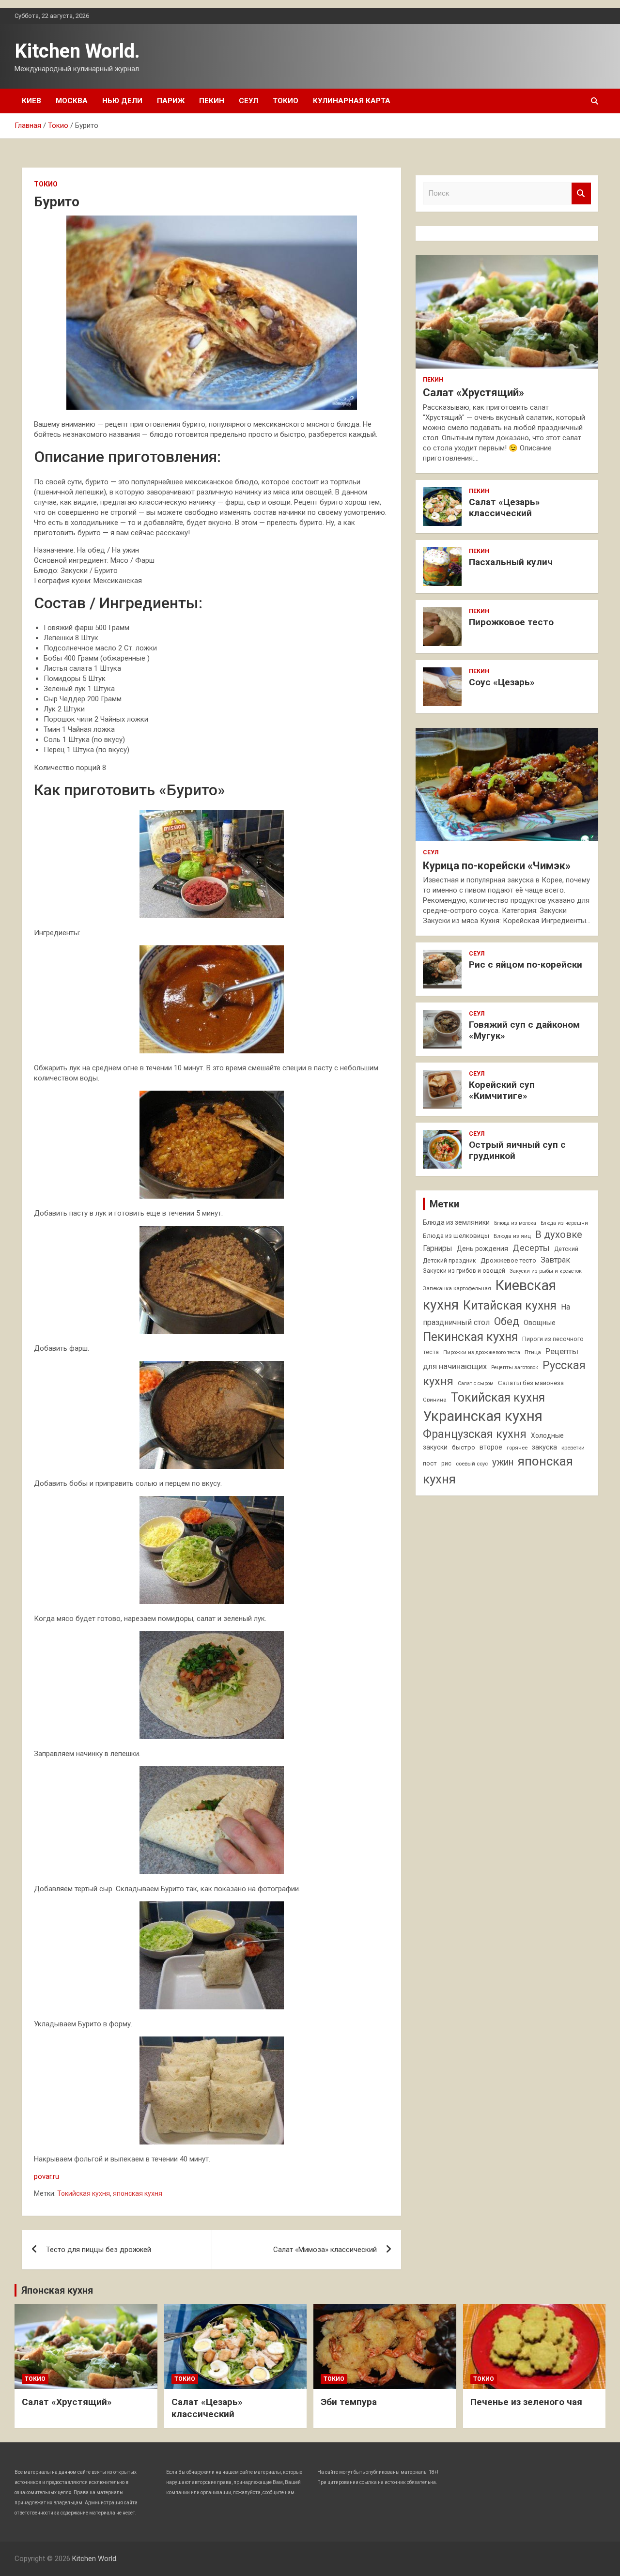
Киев (31, 101)
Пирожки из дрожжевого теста (482, 1352)
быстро (464, 1447)
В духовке (559, 1234)
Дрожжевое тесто (508, 1260)
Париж (171, 101)
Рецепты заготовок (515, 1367)
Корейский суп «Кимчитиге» (502, 1090)
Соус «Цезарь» (502, 682)
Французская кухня (475, 1434)
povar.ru (46, 2176)
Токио (286, 101)
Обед (507, 1321)
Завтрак (555, 1260)
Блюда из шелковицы (456, 1236)
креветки (573, 1448)
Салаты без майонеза (531, 1383)
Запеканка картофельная (457, 1288)
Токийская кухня (84, 2193)
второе (491, 1447)
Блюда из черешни (564, 1223)
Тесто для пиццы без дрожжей (99, 2250)
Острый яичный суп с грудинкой (517, 1150)
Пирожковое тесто (511, 622)
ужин (503, 1462)
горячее (517, 1448)
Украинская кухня (483, 1416)
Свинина (435, 1400)
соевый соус (472, 1464)
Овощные (540, 1323)
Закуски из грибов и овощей (464, 1271)
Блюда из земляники (456, 1222)
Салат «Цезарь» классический (504, 508)
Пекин (212, 101)
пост (430, 1463)
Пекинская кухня (470, 1337)
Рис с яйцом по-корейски (526, 964)
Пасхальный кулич (511, 562)
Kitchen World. (77, 51)
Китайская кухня (510, 1305)
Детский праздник (449, 1261)
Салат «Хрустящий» (473, 393)
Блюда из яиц (512, 1236)
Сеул (248, 101)
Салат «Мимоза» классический (325, 2250)
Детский (566, 1249)
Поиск (581, 193)
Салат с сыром (476, 1383)
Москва (72, 101)
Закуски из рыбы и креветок (546, 1271)
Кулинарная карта (352, 101)
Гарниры (438, 1249)
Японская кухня (57, 2290)
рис (446, 1464)
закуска (544, 1447)
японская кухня (138, 2193)
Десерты (531, 1248)
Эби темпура (349, 2402)
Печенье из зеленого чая (526, 2402)
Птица (533, 1352)
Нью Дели (122, 101)
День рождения (482, 1249)
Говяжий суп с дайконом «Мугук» (524, 1030)
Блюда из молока (515, 1223)
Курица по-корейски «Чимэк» (497, 866)
